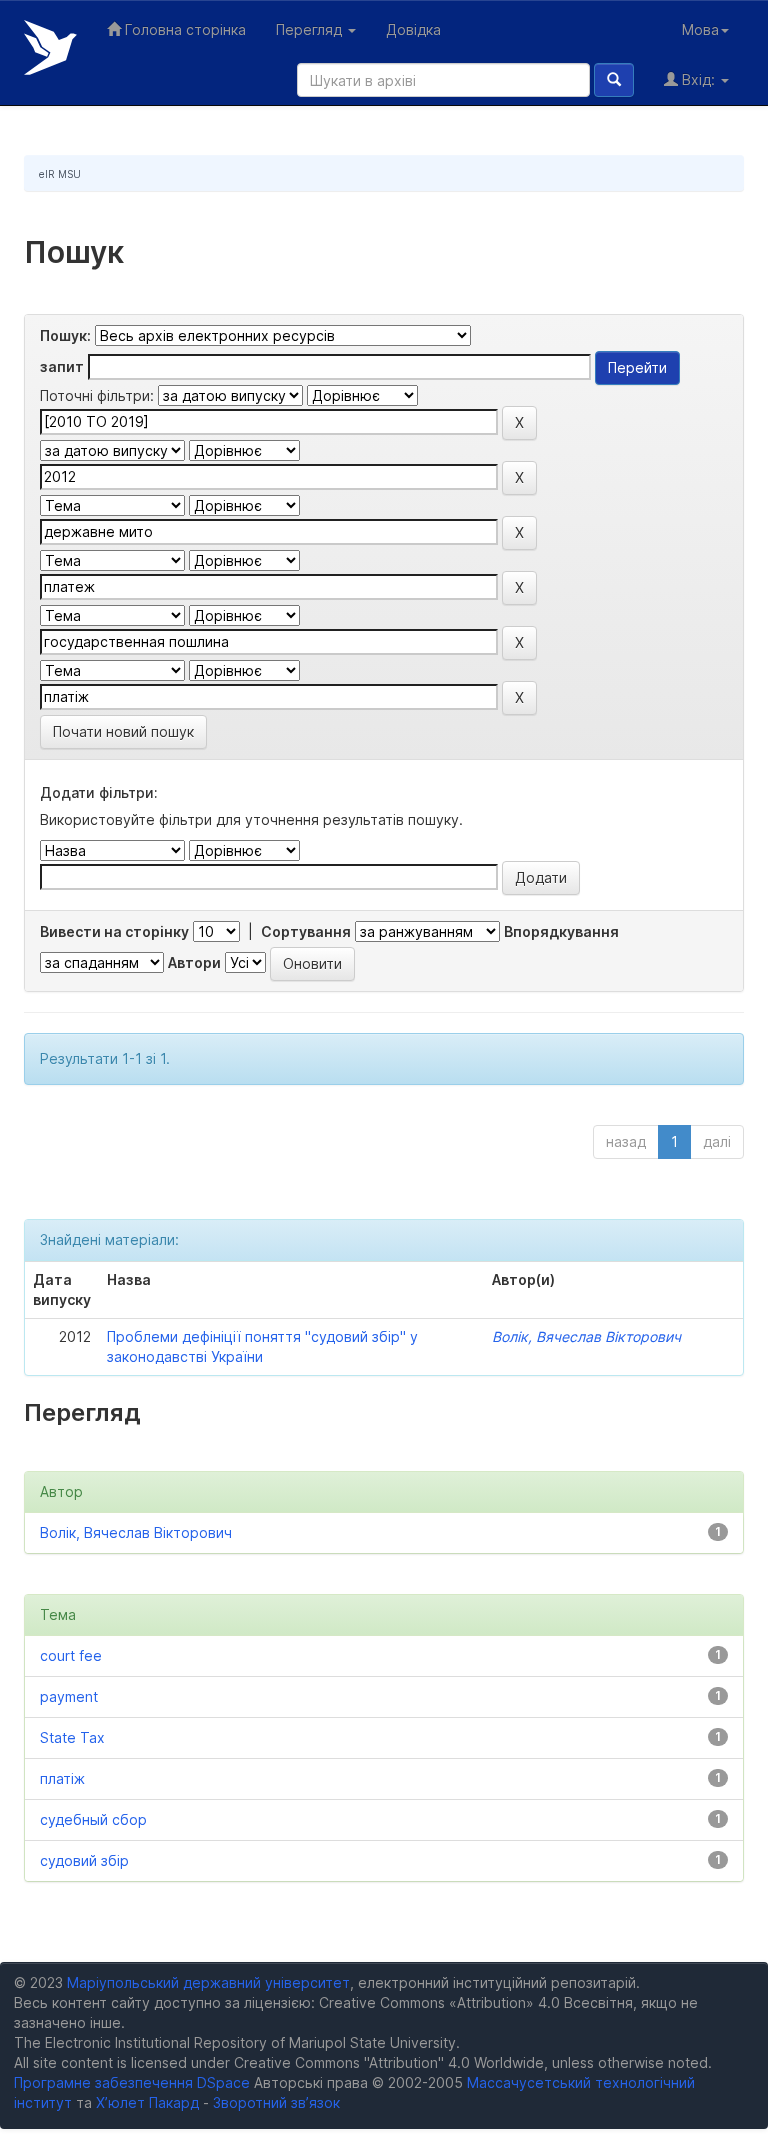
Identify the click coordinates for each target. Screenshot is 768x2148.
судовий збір (84, 1860)
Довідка (413, 29)
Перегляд (311, 29)
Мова (700, 29)
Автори (194, 962)
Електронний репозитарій (50, 47)
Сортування (306, 931)
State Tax (72, 1737)
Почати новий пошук (123, 731)
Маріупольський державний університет (208, 1982)
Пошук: (65, 335)
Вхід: (698, 79)
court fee (71, 1655)
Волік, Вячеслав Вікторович (586, 1336)
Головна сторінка (183, 29)
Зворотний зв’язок (276, 2102)
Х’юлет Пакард (147, 2102)
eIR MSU (60, 174)
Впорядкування (561, 931)
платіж (62, 1778)
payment (69, 1696)
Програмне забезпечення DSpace (132, 2082)
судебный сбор (93, 1819)
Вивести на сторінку (114, 931)
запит (62, 366)
